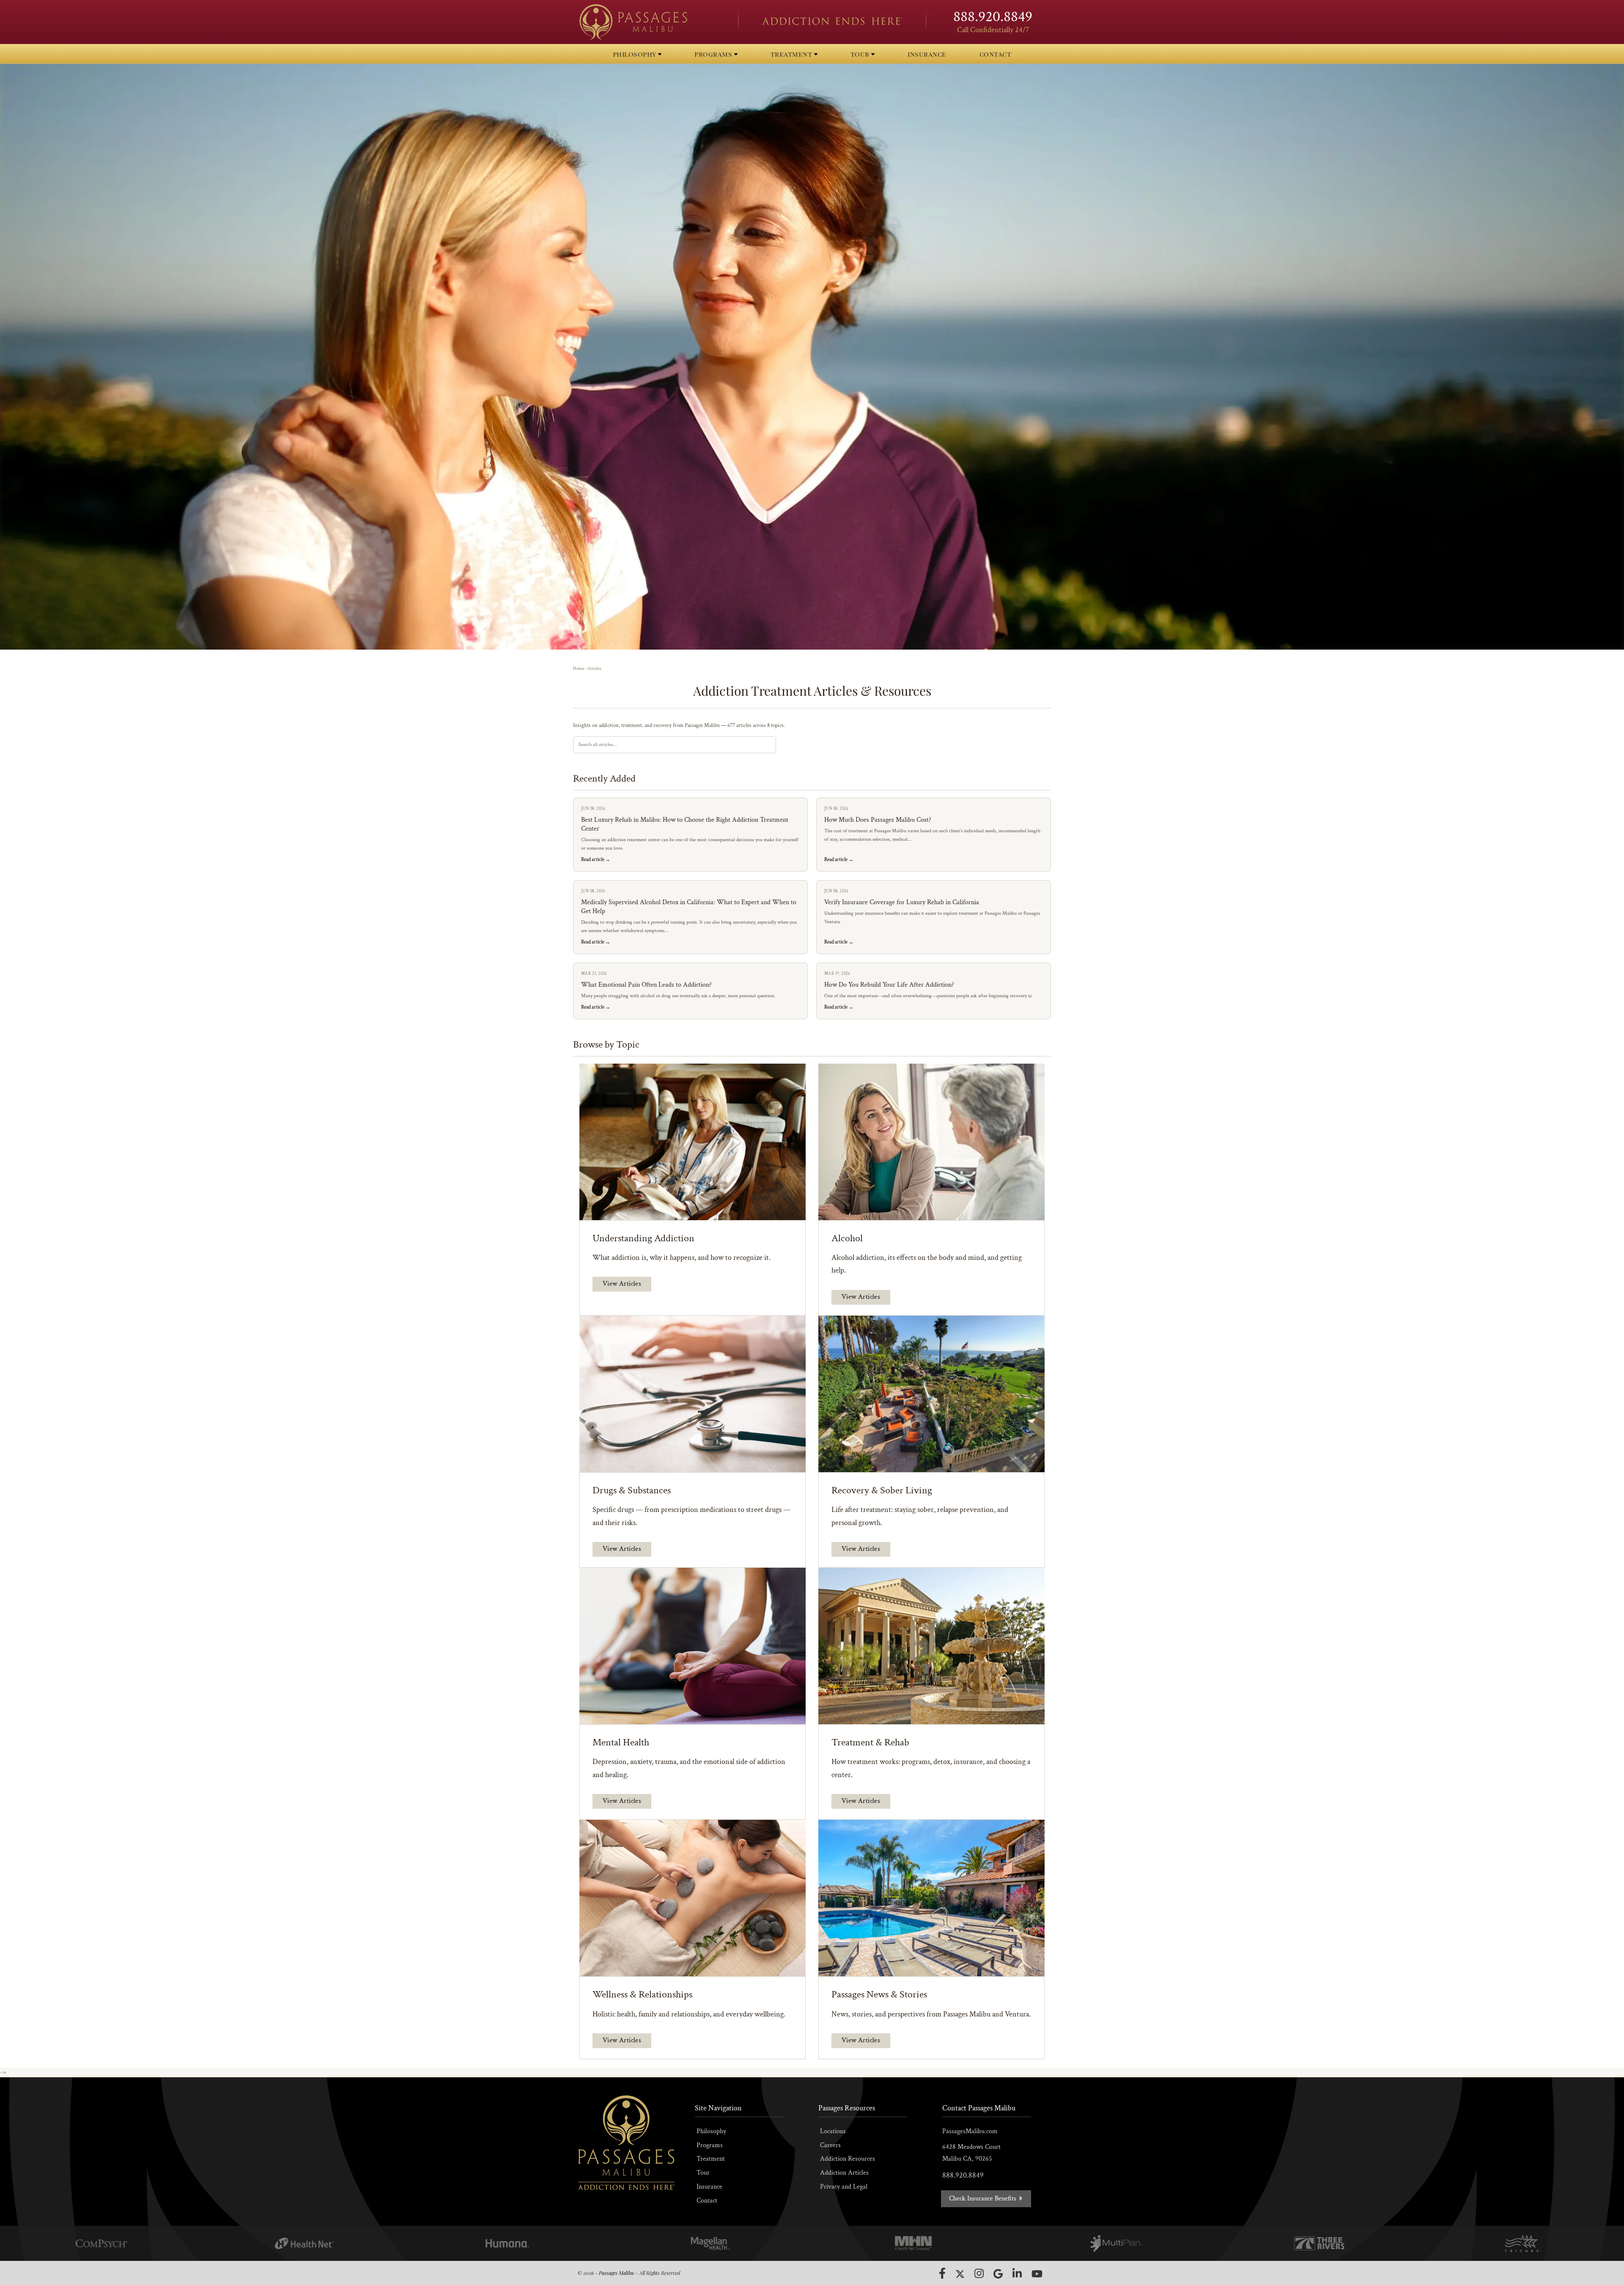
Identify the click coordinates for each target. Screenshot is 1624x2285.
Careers (830, 2145)
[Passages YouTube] (1037, 2274)
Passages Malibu (616, 2273)
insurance (927, 54)
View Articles (622, 1284)
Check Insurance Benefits (983, 2199)
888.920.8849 (993, 17)
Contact (707, 2201)
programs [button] (714, 54)
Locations (833, 2131)
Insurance (709, 2187)
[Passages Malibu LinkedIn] (1017, 2273)
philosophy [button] (636, 54)
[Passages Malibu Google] (998, 2274)
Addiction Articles (844, 2173)
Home (579, 669)
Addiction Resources (848, 2159)
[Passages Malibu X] (960, 2274)
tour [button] (861, 54)
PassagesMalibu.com (970, 2131)
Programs (710, 2145)
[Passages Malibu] (651, 22)
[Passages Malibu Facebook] (942, 2273)
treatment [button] (792, 54)
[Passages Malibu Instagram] (979, 2273)
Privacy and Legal (844, 2187)
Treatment (711, 2159)
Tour (703, 2173)
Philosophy (711, 2131)
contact (996, 54)
